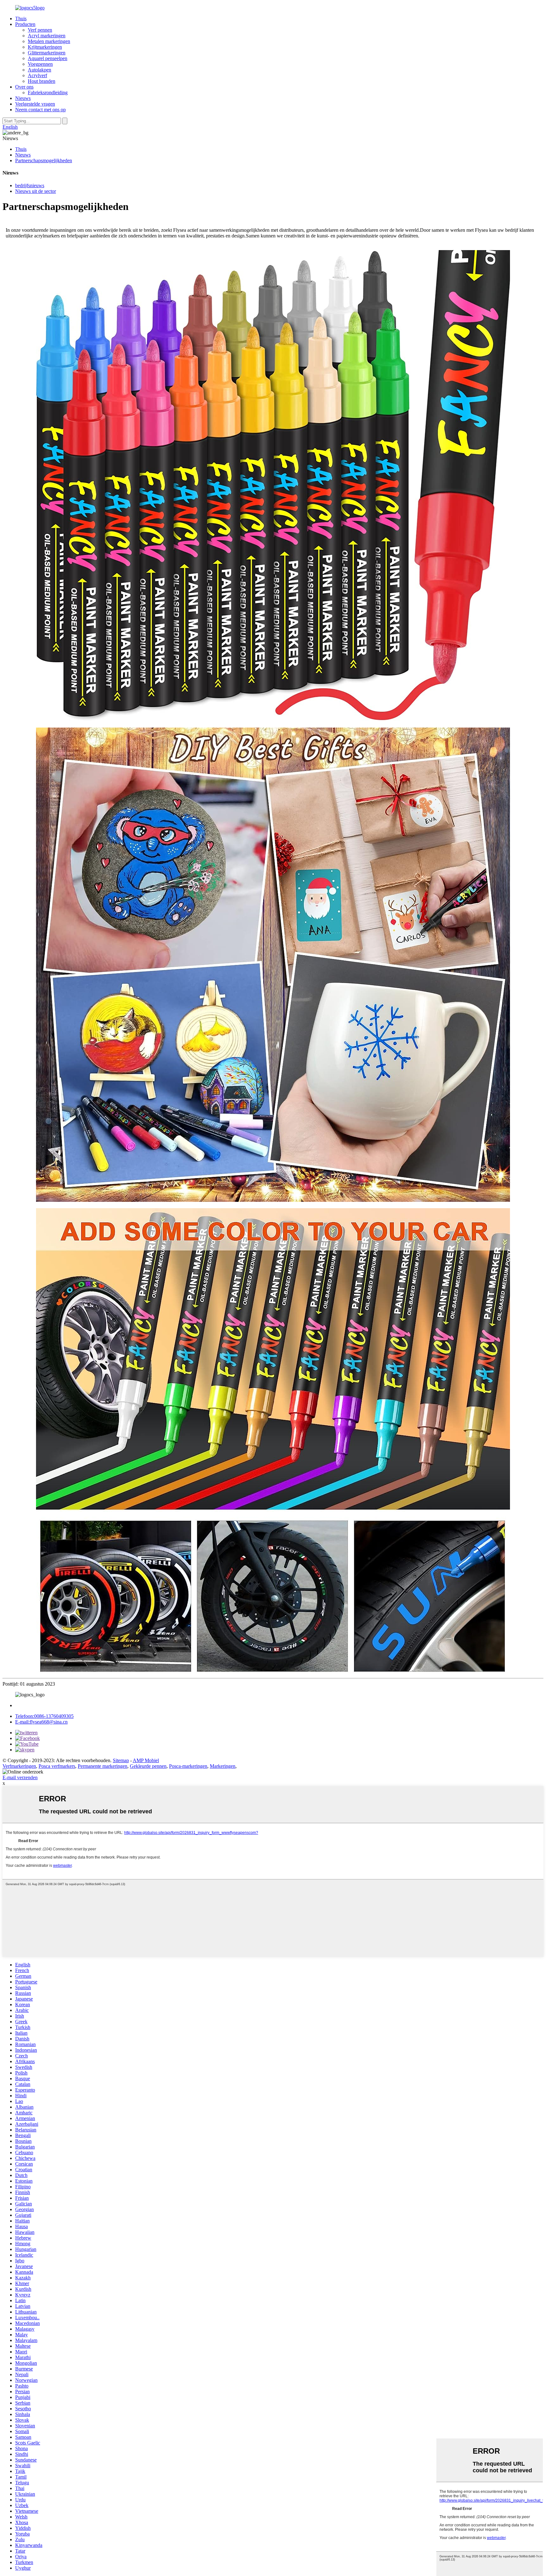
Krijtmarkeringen (45, 47)
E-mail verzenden (20, 1777)
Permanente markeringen (103, 1766)
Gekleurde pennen (148, 1766)
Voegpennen (40, 64)
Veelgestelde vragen (35, 104)
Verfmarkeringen (19, 1766)
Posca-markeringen (188, 1766)
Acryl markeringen (47, 36)
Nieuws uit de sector (36, 191)
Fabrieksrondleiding (48, 92)
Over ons (24, 87)
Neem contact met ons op (40, 110)
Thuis (21, 18)
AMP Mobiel (146, 1760)
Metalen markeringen (49, 41)
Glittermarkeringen (47, 53)
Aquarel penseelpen (48, 58)
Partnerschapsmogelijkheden (44, 160)
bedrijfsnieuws (30, 185)
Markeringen (223, 1766)
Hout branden (42, 81)
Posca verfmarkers (57, 1766)
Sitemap (121, 1760)
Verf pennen (40, 30)
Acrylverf (37, 75)
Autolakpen (39, 70)
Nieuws (23, 98)
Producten (25, 24)
